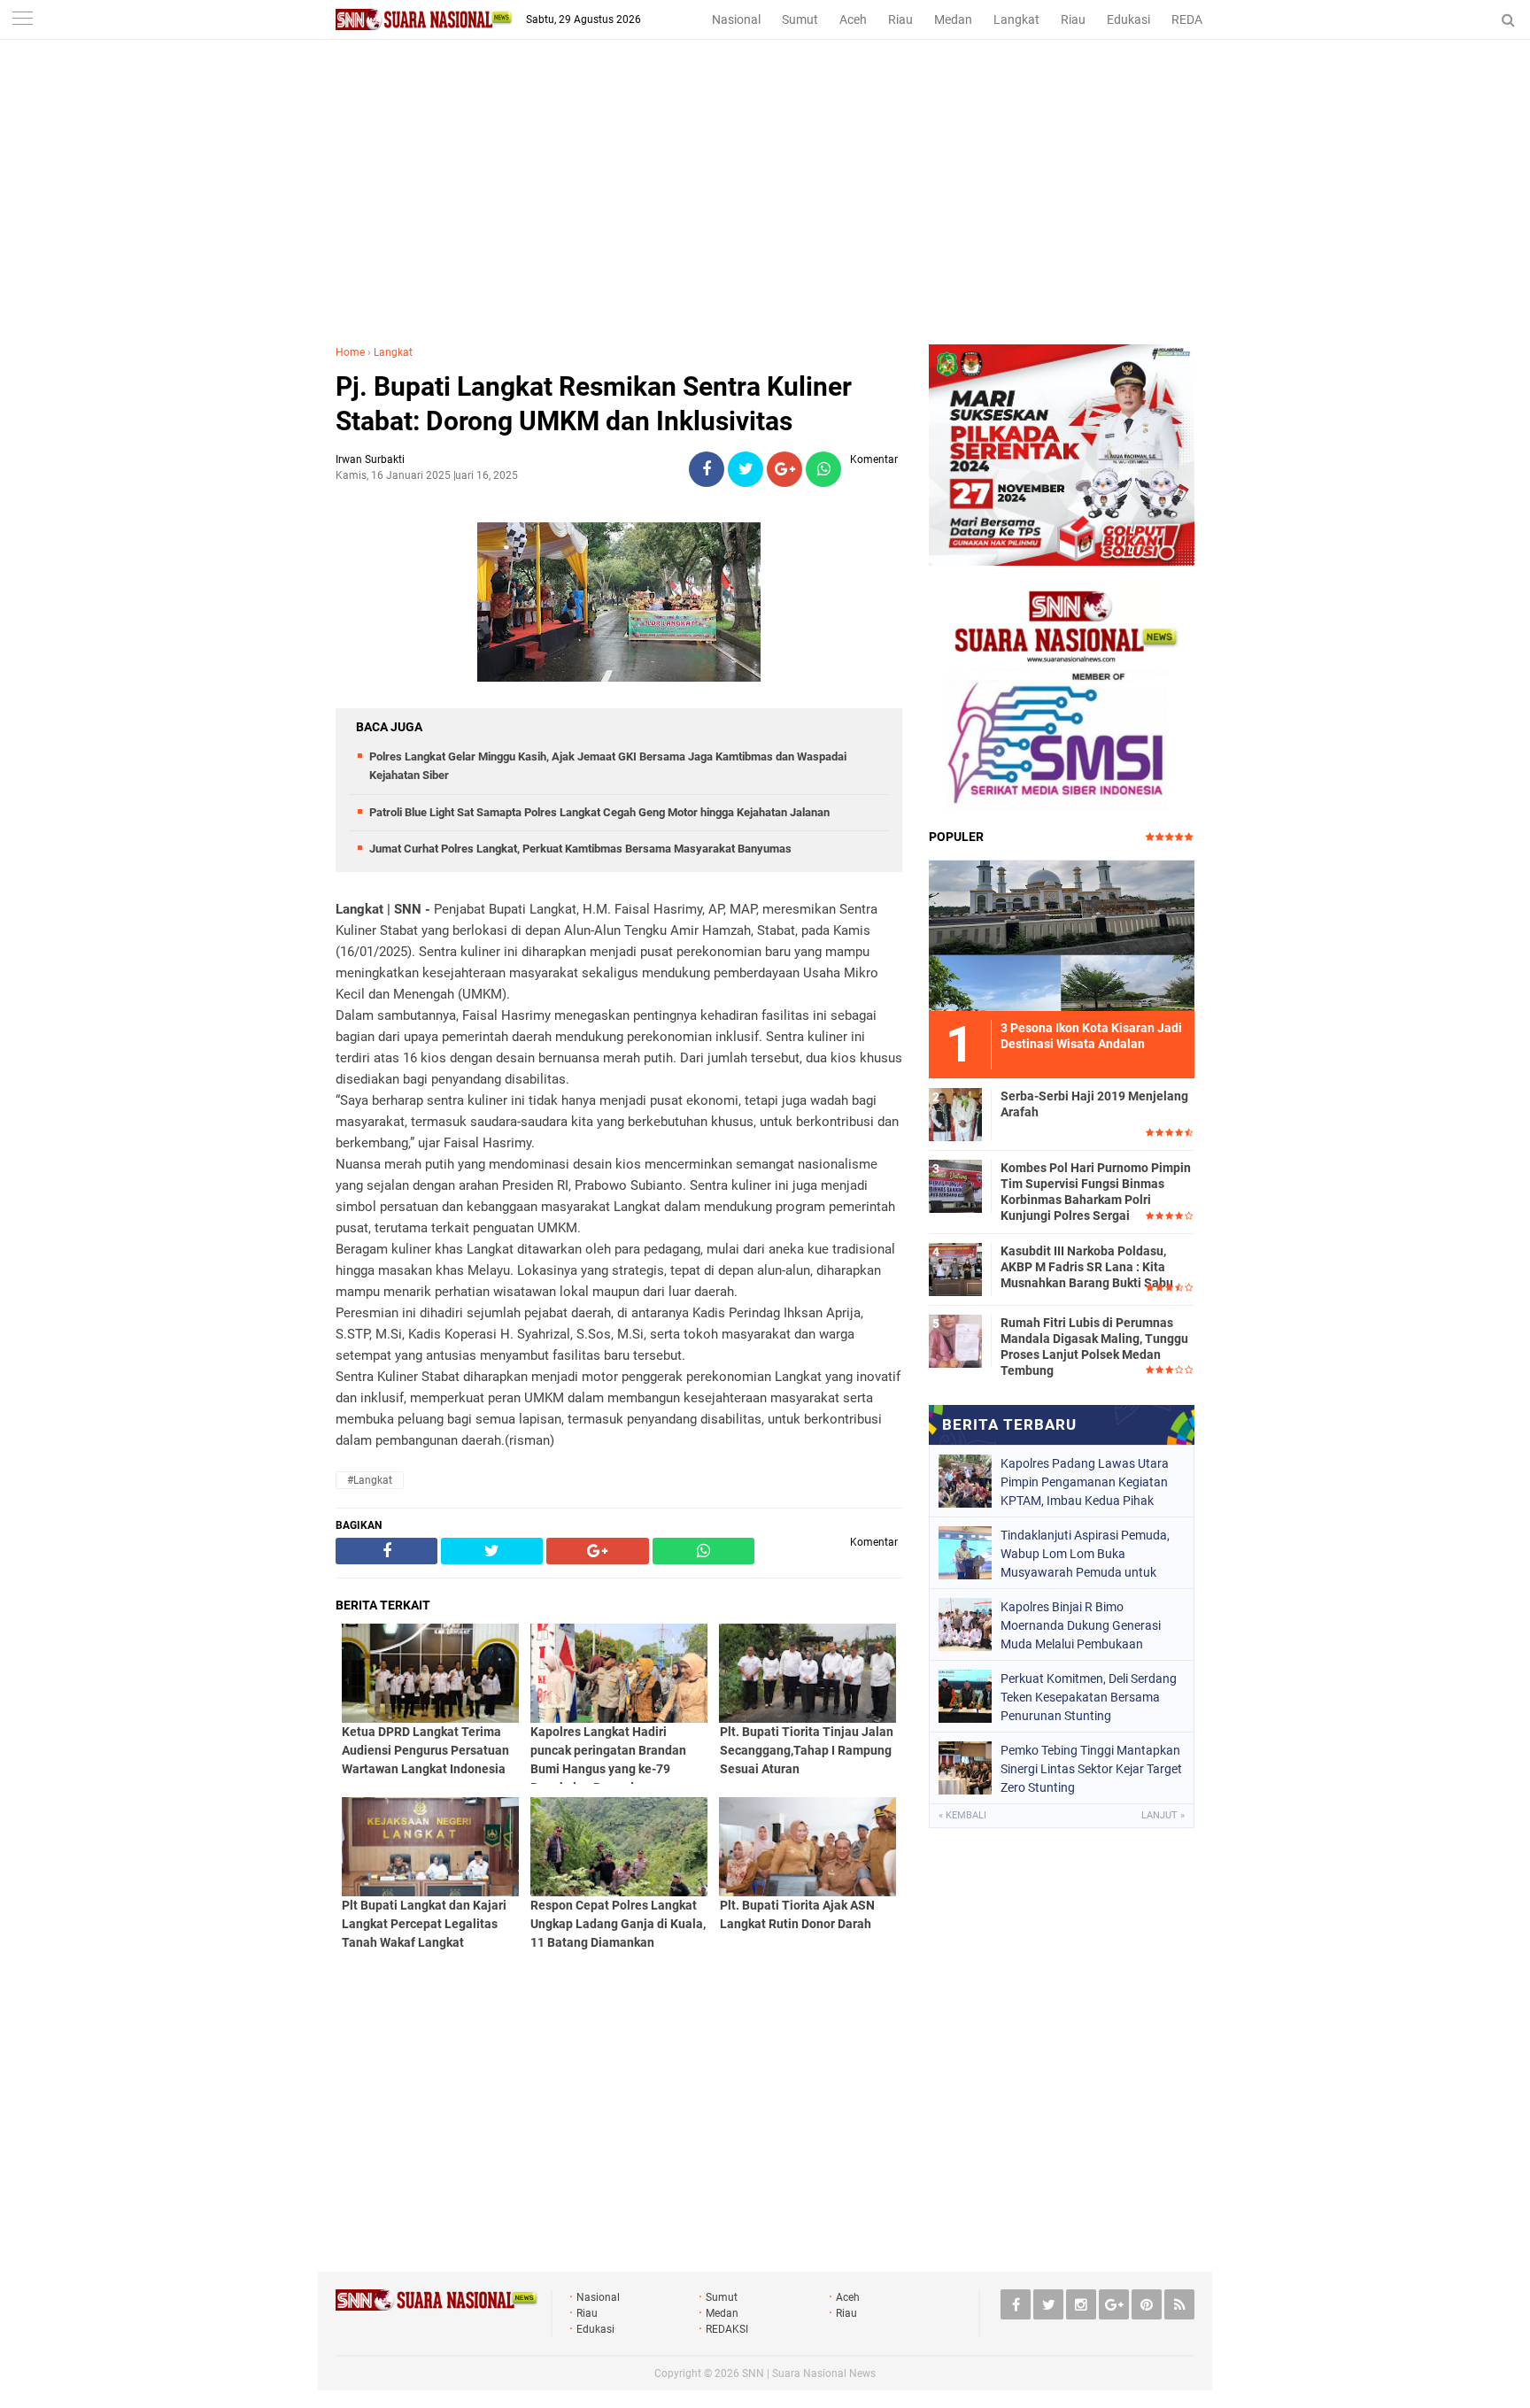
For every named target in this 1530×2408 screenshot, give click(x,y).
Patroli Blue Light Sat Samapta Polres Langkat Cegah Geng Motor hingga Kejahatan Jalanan (599, 812)
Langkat (1016, 19)
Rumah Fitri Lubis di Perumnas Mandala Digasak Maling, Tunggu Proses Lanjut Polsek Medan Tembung (1094, 1347)
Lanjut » (1163, 1815)
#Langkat (370, 1480)
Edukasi (1128, 19)
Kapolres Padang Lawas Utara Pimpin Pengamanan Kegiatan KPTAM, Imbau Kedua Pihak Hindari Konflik (1085, 1482)
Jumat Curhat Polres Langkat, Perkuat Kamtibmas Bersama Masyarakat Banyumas (580, 849)
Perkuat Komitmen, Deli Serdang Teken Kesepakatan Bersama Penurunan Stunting (1089, 1697)
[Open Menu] (22, 20)
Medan (953, 19)
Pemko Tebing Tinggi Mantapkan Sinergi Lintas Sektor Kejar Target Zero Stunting (1091, 1769)
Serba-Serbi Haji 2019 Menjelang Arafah (1094, 1104)
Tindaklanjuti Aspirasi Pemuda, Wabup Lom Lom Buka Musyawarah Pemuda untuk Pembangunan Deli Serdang (1085, 1554)
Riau (900, 19)
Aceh (853, 19)
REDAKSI (1196, 19)
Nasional (736, 19)
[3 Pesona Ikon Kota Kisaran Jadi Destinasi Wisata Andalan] (1062, 933)
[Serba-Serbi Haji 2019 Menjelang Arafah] (955, 1112)
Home (350, 352)
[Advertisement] (765, 212)
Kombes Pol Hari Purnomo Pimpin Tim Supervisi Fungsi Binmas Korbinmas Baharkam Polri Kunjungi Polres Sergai (1096, 1192)
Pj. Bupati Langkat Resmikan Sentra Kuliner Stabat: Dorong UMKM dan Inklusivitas (594, 404)
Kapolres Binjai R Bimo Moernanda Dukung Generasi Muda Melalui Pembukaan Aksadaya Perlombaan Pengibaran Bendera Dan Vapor (1087, 1625)
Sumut (800, 19)
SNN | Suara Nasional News (809, 2373)
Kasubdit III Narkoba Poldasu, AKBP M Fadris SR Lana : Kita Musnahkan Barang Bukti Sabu (1087, 1267)
